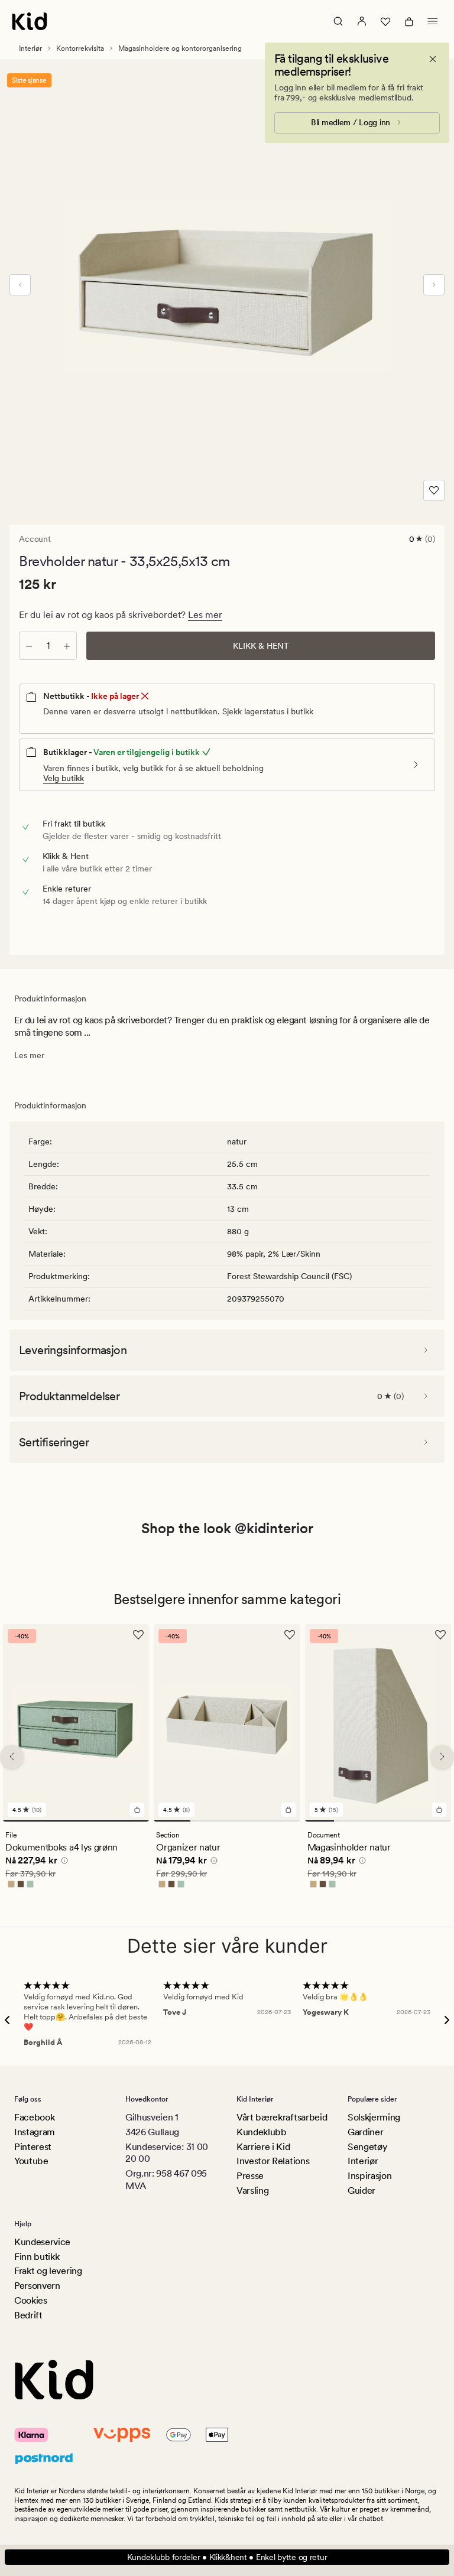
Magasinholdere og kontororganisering (180, 48)
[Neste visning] (434, 285)
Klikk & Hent (261, 646)
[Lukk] (433, 59)
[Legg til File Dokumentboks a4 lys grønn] (137, 1810)
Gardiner (365, 2132)
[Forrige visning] (20, 285)
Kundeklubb (262, 2132)
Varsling (252, 2190)
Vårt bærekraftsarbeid (282, 2117)
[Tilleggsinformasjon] (63, 1863)
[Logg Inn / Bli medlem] (362, 21)
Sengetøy (367, 2147)
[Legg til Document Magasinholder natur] (439, 1810)
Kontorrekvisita (80, 48)
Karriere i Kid (263, 2147)
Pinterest (33, 2147)
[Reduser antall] (29, 646)
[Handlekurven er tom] (409, 21)
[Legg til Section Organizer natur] (288, 1810)
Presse (250, 2176)
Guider (361, 2190)
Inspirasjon (369, 2176)
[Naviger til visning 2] (209, 1822)
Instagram (35, 2132)
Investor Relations (273, 2161)
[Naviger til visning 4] (282, 1822)
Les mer (205, 615)
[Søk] (338, 21)
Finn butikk (37, 2257)
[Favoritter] (385, 21)
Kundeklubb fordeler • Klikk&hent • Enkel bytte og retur (227, 2557)
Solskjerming (374, 2117)
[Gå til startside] (30, 21)
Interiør (30, 48)
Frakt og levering (48, 2271)
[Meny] (433, 21)
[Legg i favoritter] (434, 490)
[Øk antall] (67, 646)
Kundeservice (42, 2242)
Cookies (31, 2300)
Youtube (31, 2161)
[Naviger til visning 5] (437, 1822)
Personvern (37, 2286)
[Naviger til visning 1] (76, 1822)
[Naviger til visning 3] (245, 1822)
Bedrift (28, 2315)
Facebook (34, 2117)
